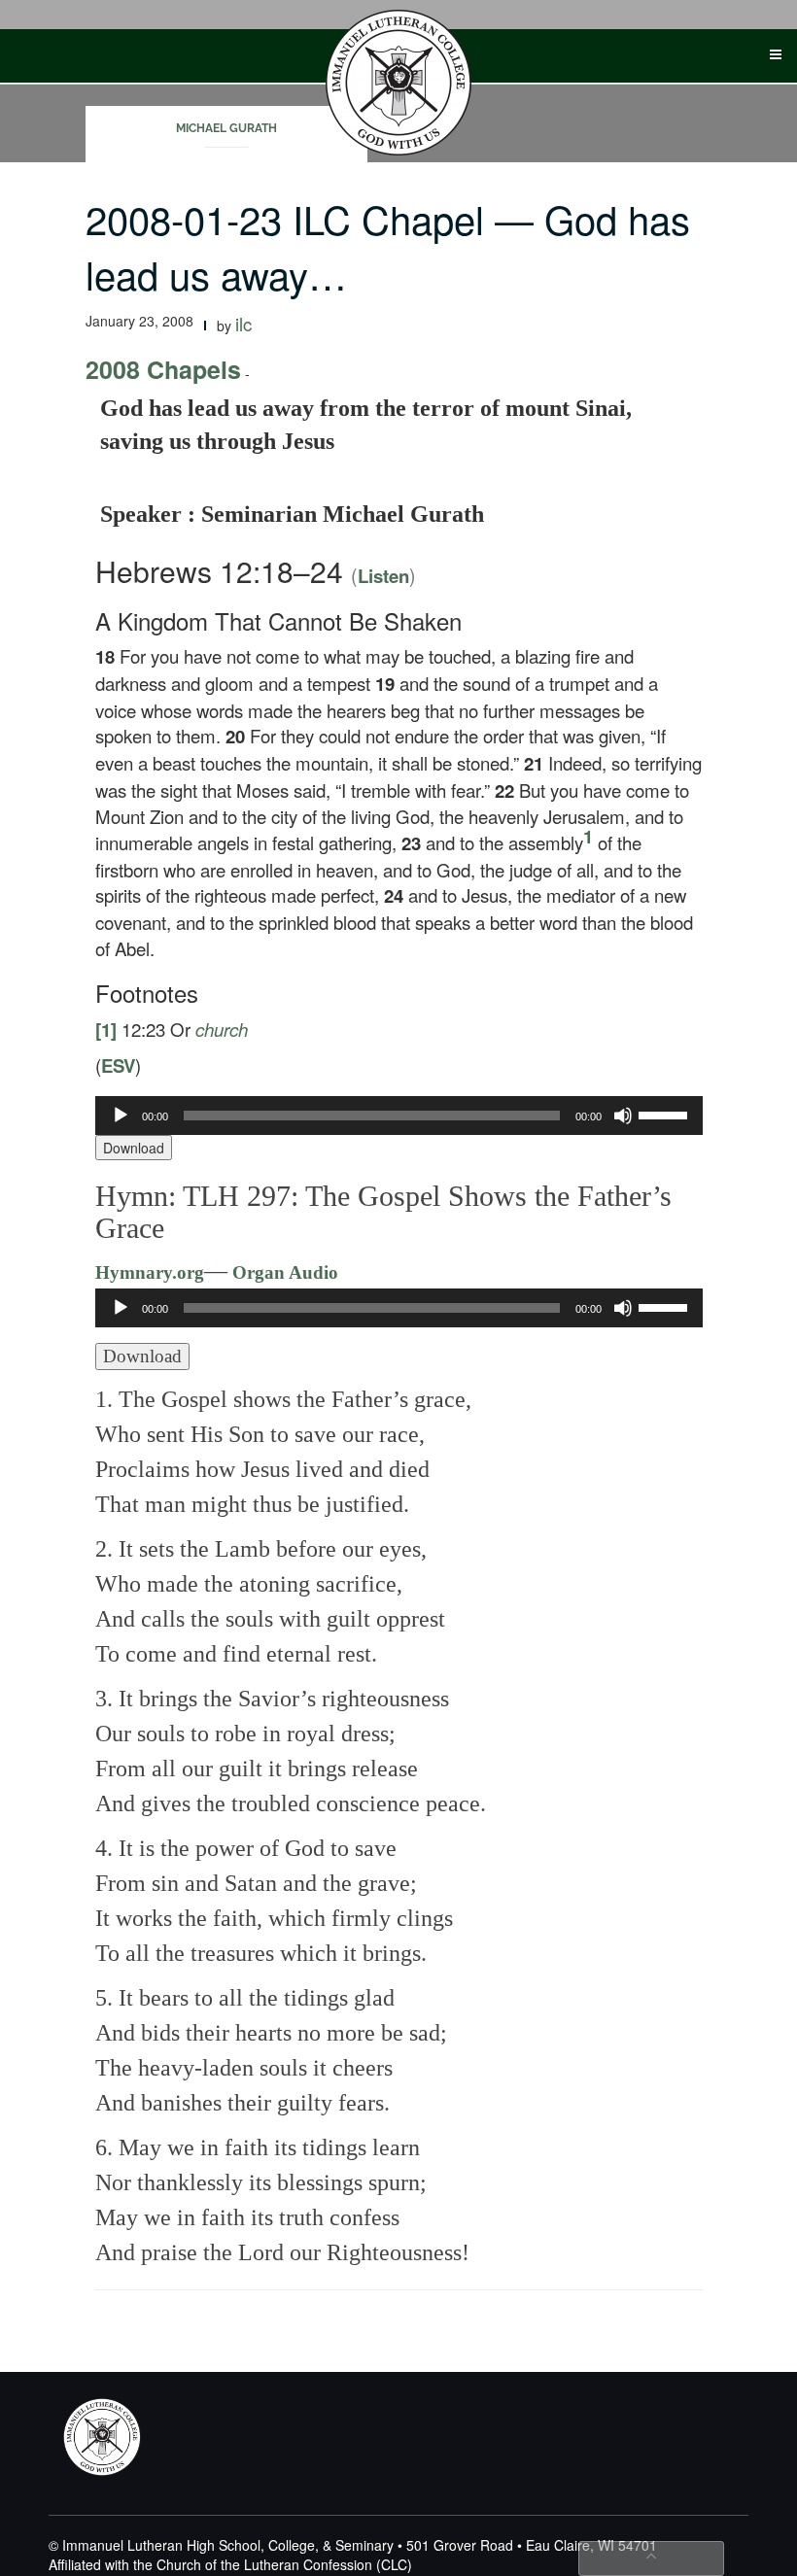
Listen (383, 576)
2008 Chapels (163, 369)
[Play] (121, 1116)
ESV (118, 1065)
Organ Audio (283, 1272)
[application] (399, 1116)
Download (134, 1148)
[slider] (666, 1114)
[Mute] (623, 1116)
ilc (243, 324)
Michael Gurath (226, 128)
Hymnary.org (150, 1272)
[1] (106, 1030)
